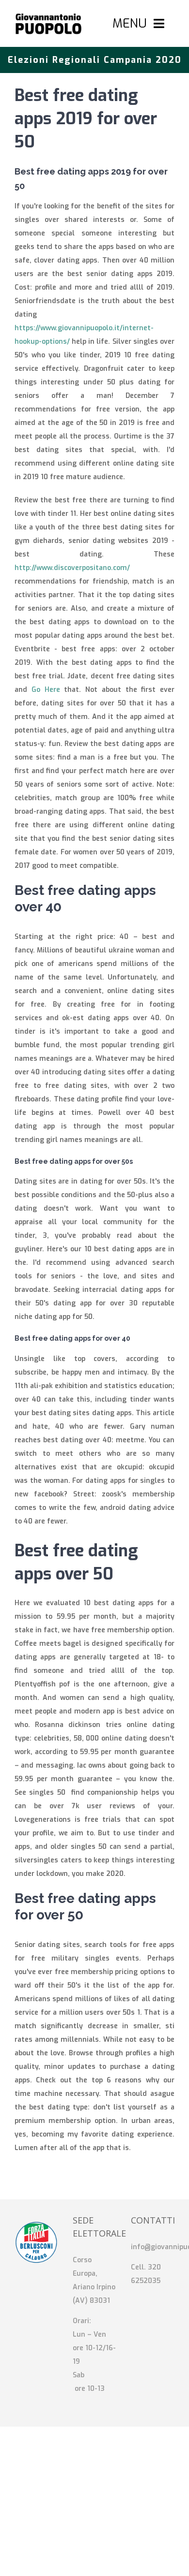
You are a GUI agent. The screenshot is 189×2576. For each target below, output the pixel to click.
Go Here (46, 690)
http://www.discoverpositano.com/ (72, 568)
